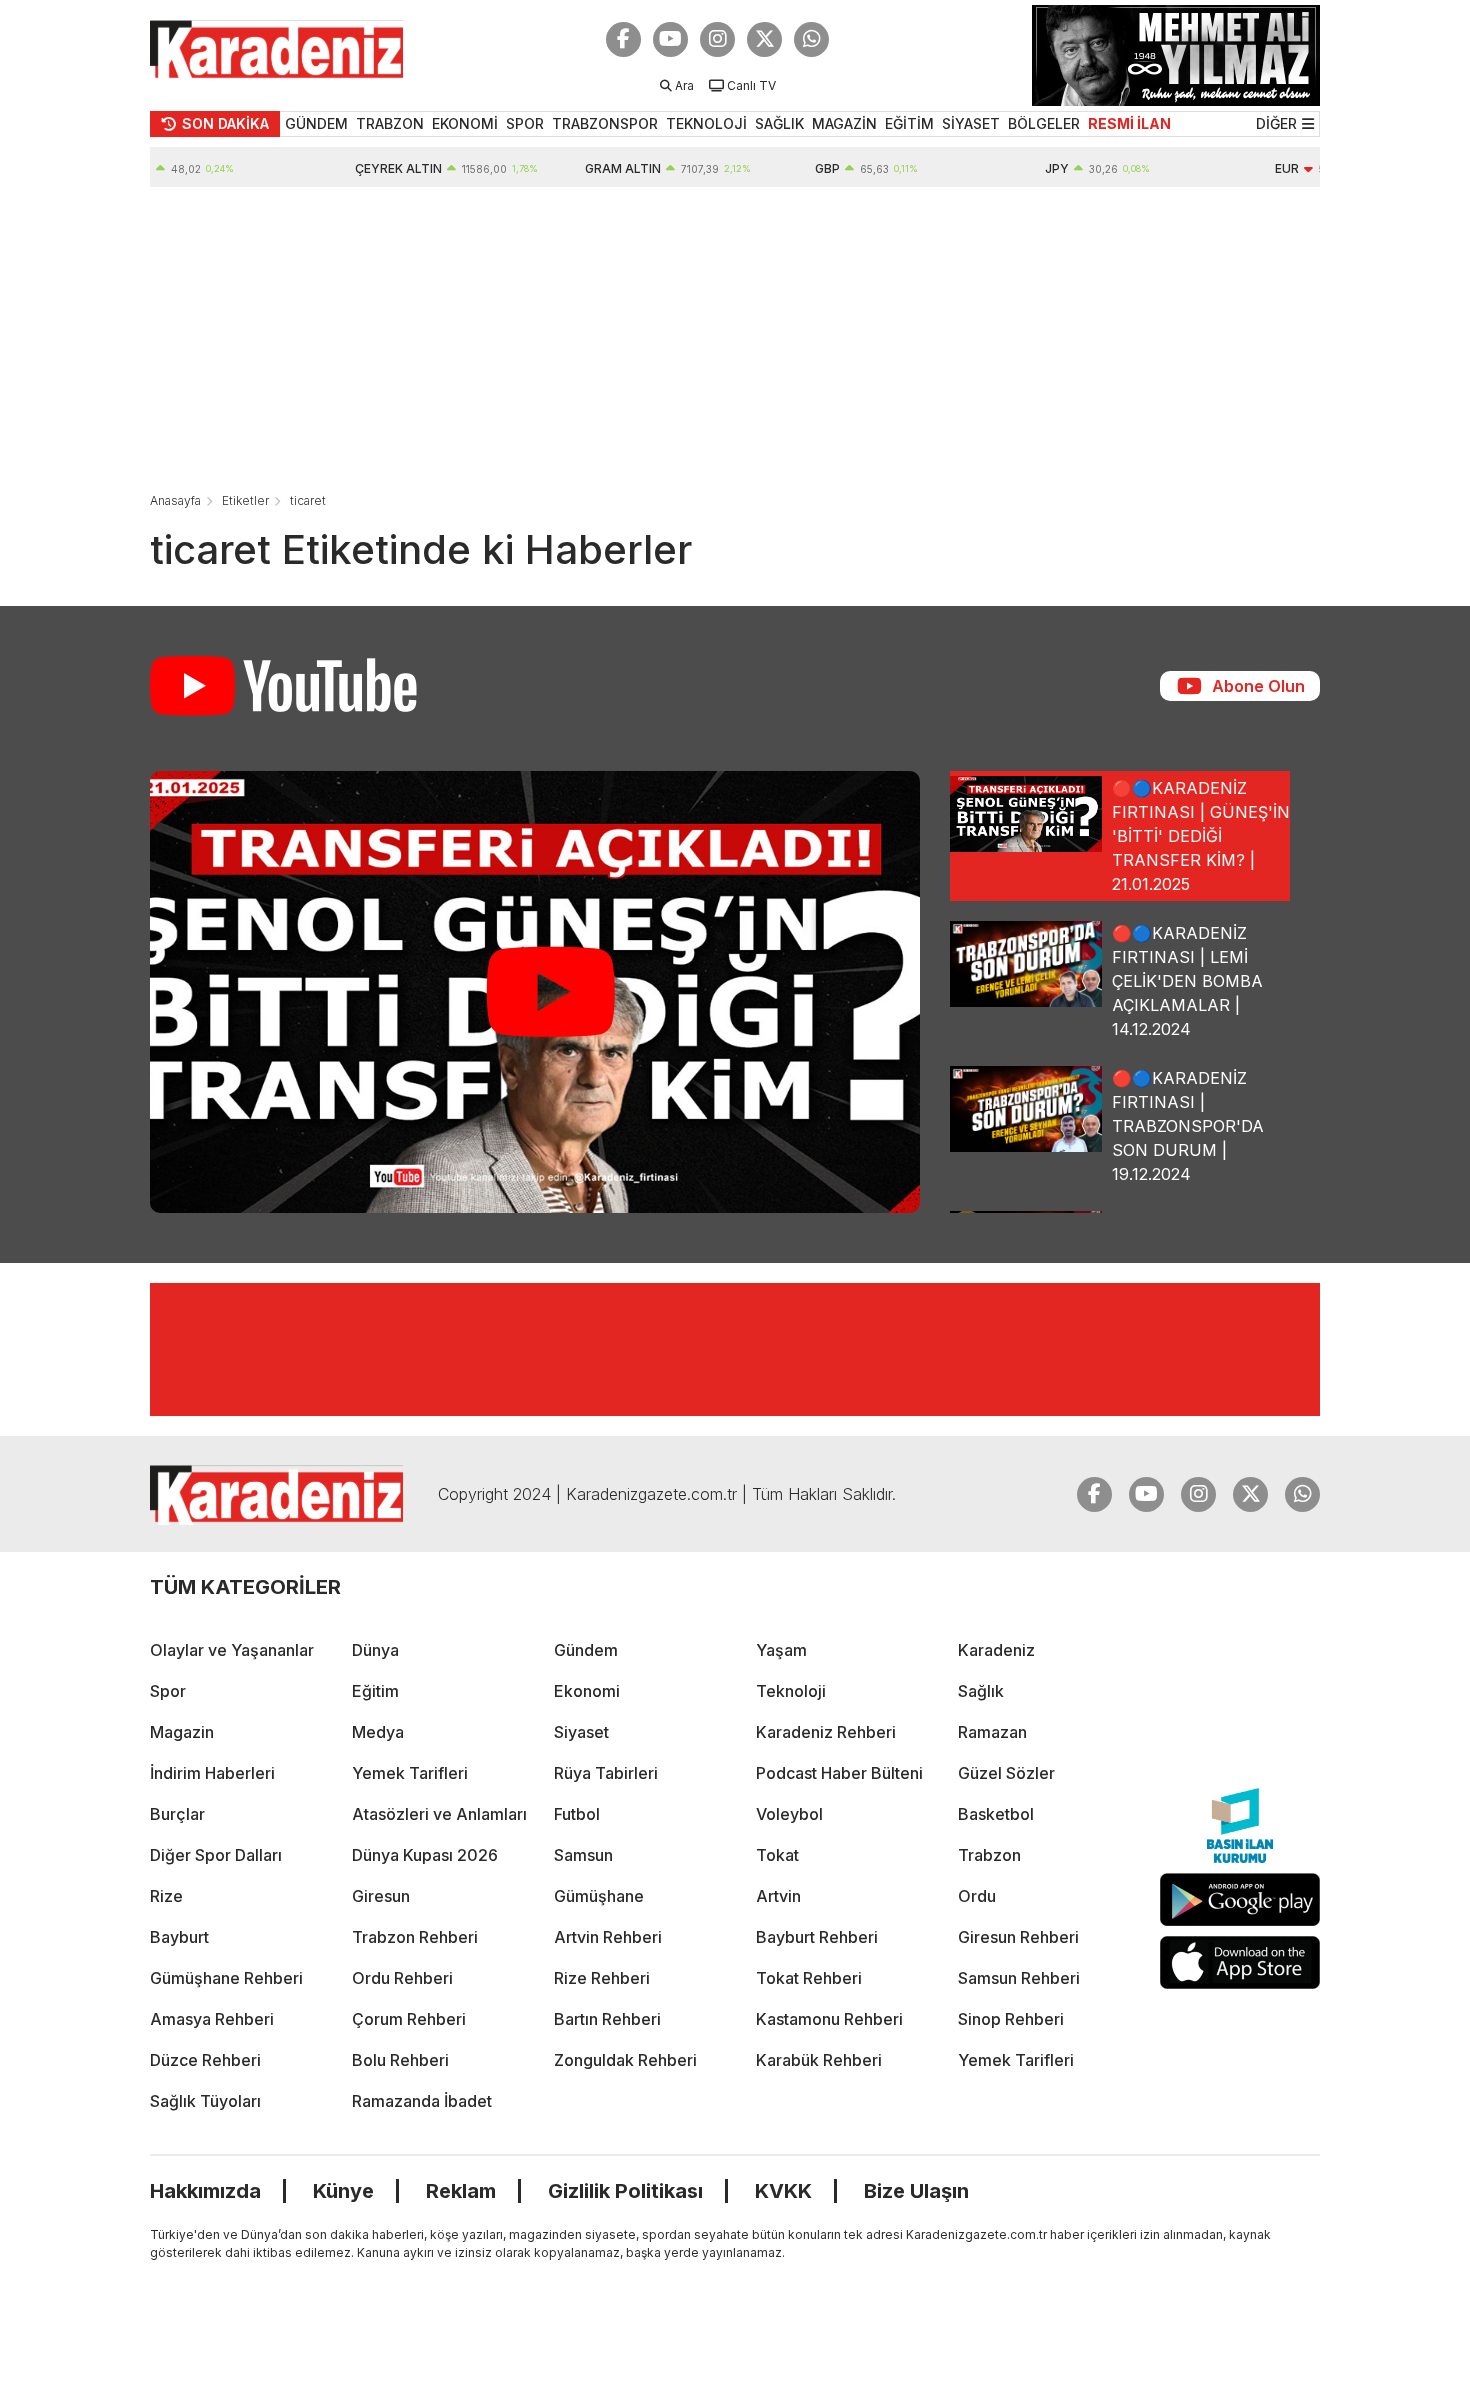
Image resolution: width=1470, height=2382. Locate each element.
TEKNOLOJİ (706, 123)
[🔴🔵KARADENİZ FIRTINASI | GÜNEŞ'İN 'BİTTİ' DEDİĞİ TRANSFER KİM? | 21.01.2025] (535, 992)
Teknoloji (791, 1691)
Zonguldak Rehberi (625, 2060)
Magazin (182, 1732)
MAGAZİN (844, 123)
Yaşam (781, 1650)
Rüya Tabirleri (606, 1773)
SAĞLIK (779, 123)
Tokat (777, 1855)
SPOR (525, 123)
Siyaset (581, 1732)
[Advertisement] (735, 337)
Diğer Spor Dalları (216, 1855)
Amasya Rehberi (212, 2019)
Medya (378, 1732)
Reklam (461, 2191)
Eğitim (375, 1691)
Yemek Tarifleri (410, 1773)
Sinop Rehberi (1011, 2019)
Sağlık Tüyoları (205, 2101)
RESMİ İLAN (1129, 123)
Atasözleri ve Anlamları (439, 1814)
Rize (166, 1896)
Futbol (577, 1814)
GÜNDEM (316, 123)
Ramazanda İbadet (422, 2101)
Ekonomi (587, 1691)
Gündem (586, 1650)
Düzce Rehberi (205, 2060)
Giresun (381, 1896)
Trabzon (989, 1855)
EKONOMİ (465, 123)
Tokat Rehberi (809, 1978)
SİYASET (971, 123)
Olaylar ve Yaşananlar (232, 1650)
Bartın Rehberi (607, 2019)
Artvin (778, 1896)
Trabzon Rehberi (415, 1937)
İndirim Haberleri (212, 1773)
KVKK (783, 2191)
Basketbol (996, 1814)
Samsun (583, 1855)
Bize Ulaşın (916, 2191)
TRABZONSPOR (605, 123)
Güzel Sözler (1006, 1773)
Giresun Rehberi (1018, 1937)
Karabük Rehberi (819, 2060)
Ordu (977, 1896)
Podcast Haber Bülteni (839, 1773)
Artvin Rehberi (608, 1937)
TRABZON (390, 123)
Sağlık (981, 1691)
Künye (343, 2191)
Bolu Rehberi (400, 2060)
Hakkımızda (205, 2191)
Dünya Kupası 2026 (425, 1855)
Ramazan (992, 1732)
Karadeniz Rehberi (826, 1732)
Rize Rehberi (602, 1978)
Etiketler (245, 500)
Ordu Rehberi (402, 1978)
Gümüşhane (599, 1896)
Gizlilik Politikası (625, 2191)
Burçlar (177, 1814)
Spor (168, 1691)
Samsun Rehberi (1019, 1978)
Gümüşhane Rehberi (226, 1978)
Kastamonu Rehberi (829, 2019)
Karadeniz (996, 1650)
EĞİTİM (909, 123)
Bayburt (179, 1937)
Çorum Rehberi (409, 2019)
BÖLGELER (1044, 123)
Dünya (375, 1650)
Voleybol (789, 1814)
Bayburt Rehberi (817, 1937)
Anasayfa (175, 500)
